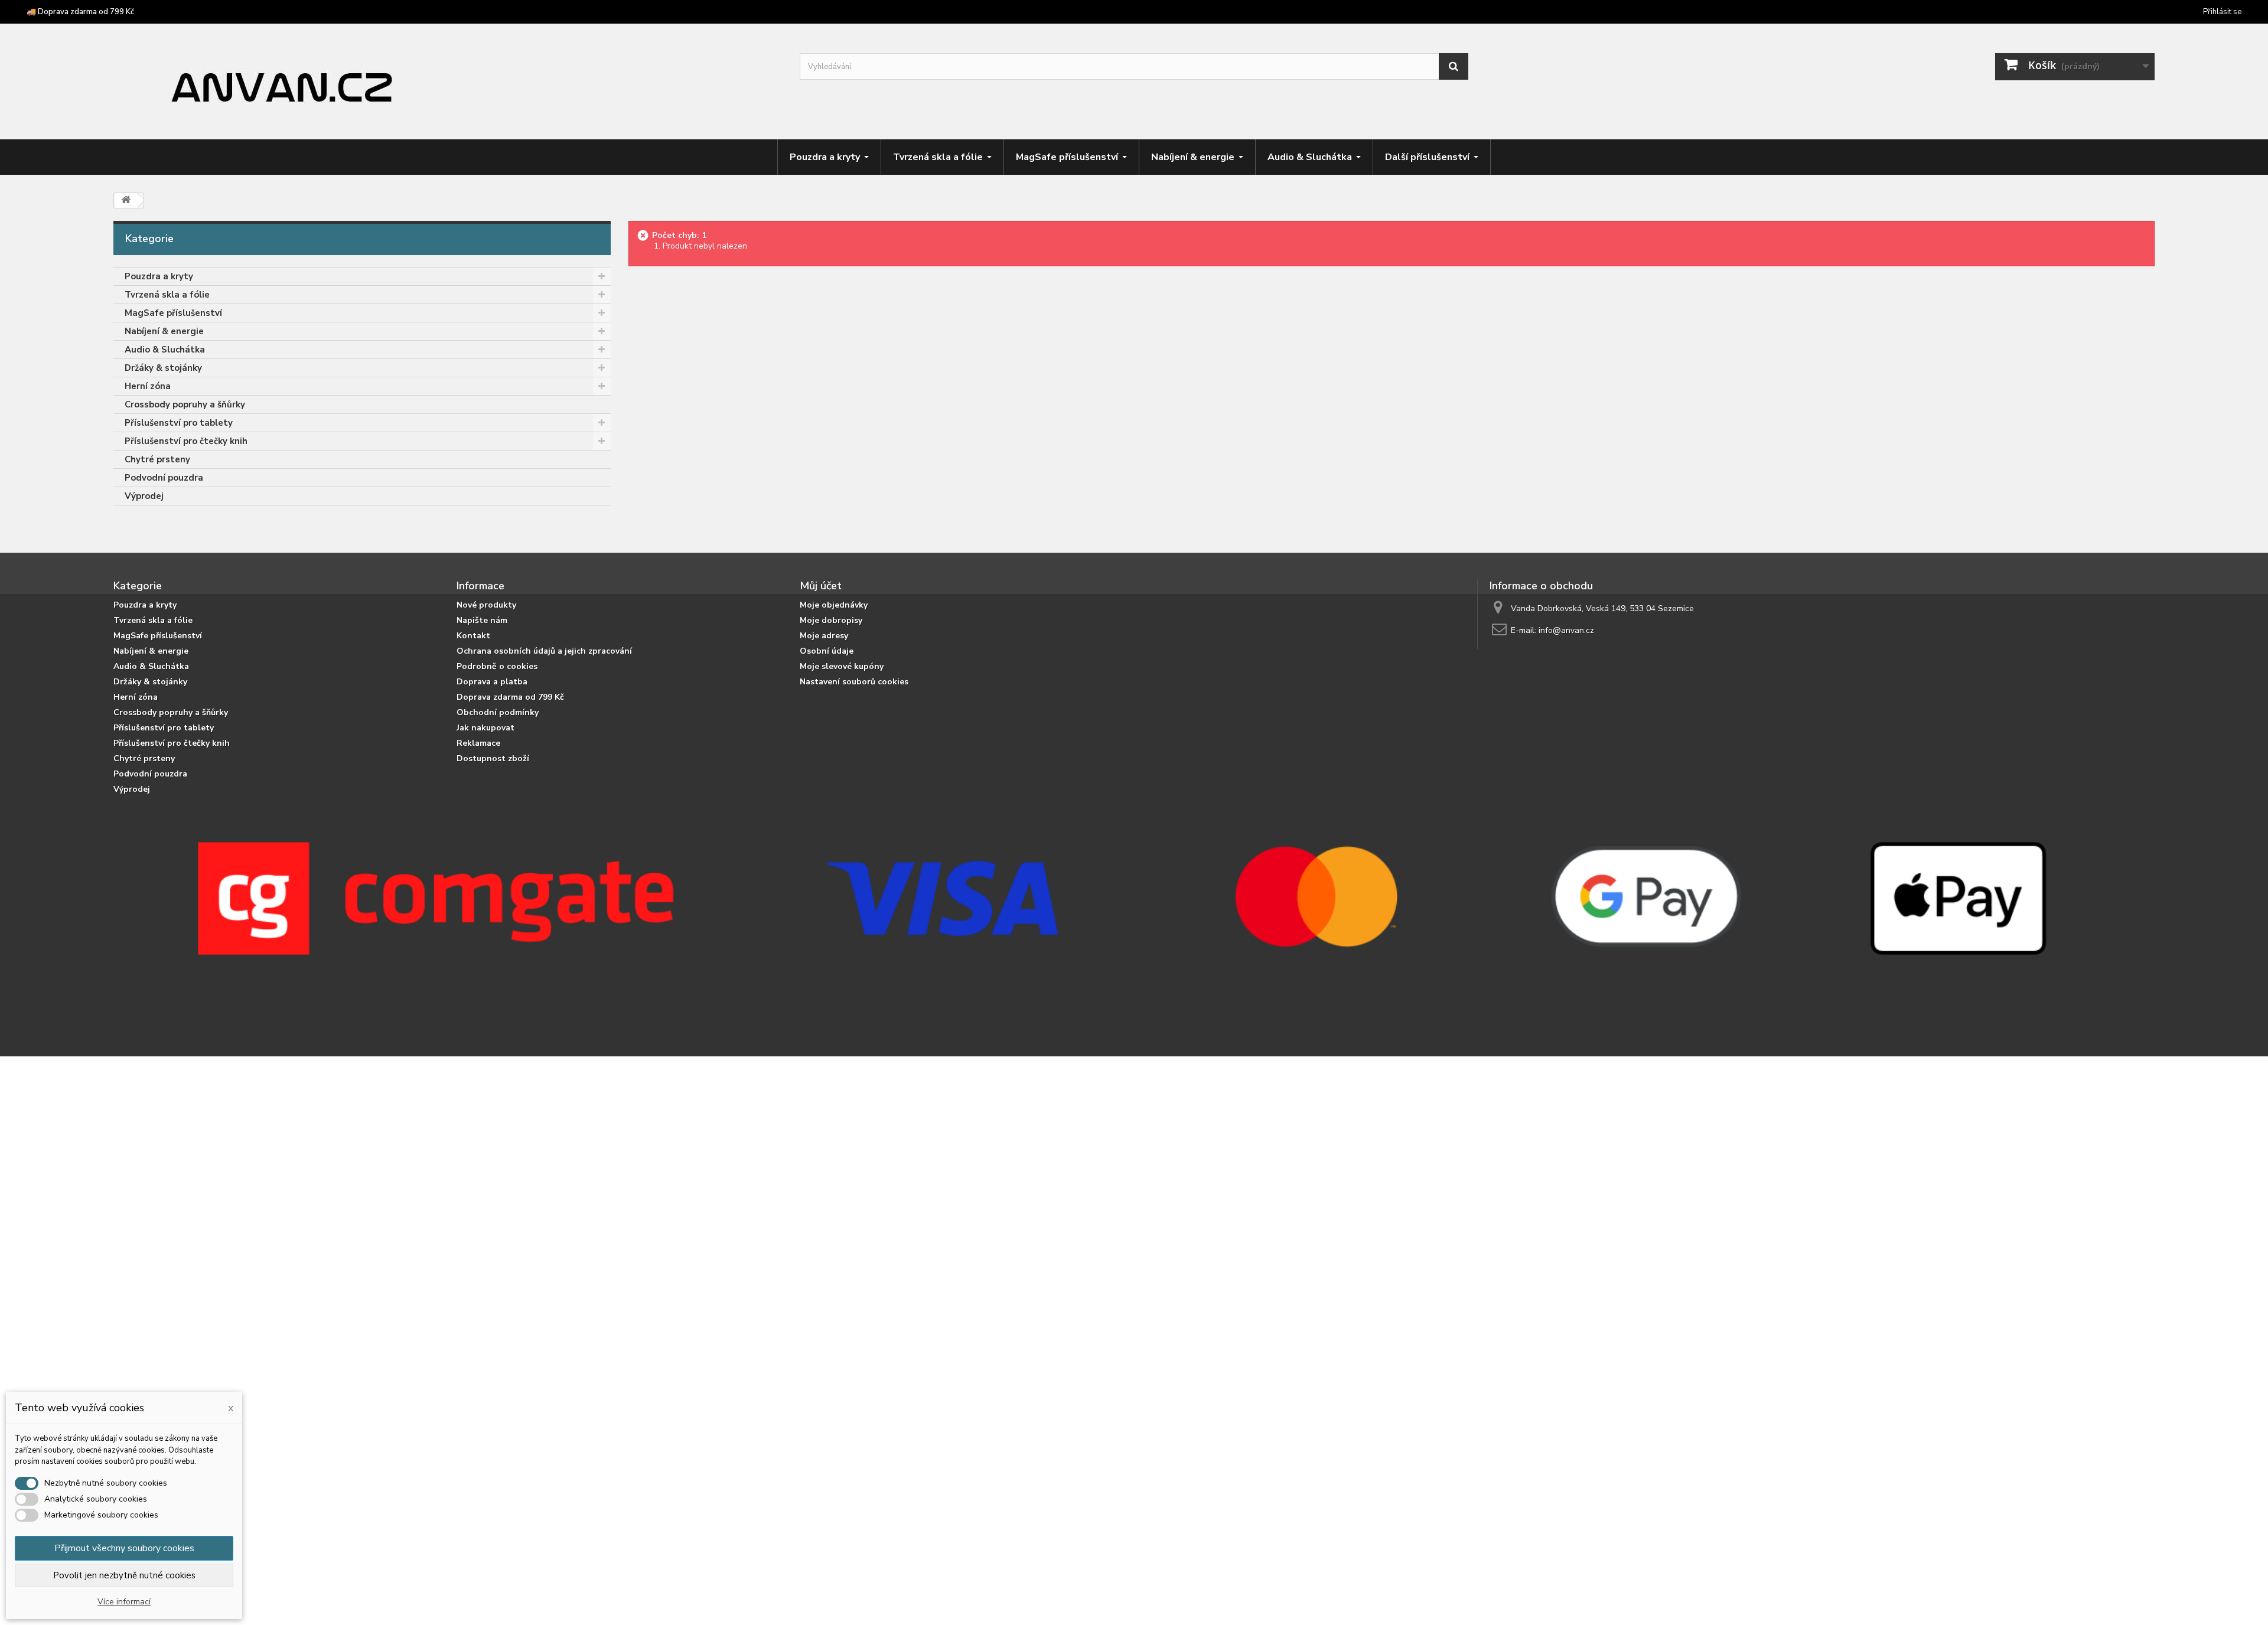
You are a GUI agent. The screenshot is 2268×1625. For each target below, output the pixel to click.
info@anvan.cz (1566, 630)
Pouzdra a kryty (159, 276)
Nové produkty (486, 605)
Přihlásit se (2222, 12)
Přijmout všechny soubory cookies (124, 1548)
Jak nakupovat (485, 728)
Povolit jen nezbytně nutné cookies (124, 1575)
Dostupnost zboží (493, 758)
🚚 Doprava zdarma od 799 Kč (80, 12)
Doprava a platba (492, 682)
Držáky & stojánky (163, 368)
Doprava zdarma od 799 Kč (510, 697)
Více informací (124, 1602)
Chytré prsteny (157, 459)
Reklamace (478, 743)
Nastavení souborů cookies (854, 682)
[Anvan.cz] (448, 83)
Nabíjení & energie (164, 331)
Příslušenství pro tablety (179, 423)
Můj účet (821, 586)
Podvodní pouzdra (164, 478)
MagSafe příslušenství (173, 313)
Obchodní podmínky (498, 712)
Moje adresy (824, 636)
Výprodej (144, 496)
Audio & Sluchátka (165, 350)
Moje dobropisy (831, 620)
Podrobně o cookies (497, 666)
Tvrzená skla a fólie (167, 295)
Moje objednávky (834, 605)
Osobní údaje (827, 651)
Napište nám (482, 620)
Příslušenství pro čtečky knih (186, 441)
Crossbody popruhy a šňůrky (185, 404)
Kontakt (473, 636)
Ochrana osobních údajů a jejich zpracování (544, 651)
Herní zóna (148, 386)
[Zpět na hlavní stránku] (126, 200)
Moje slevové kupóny (842, 666)
